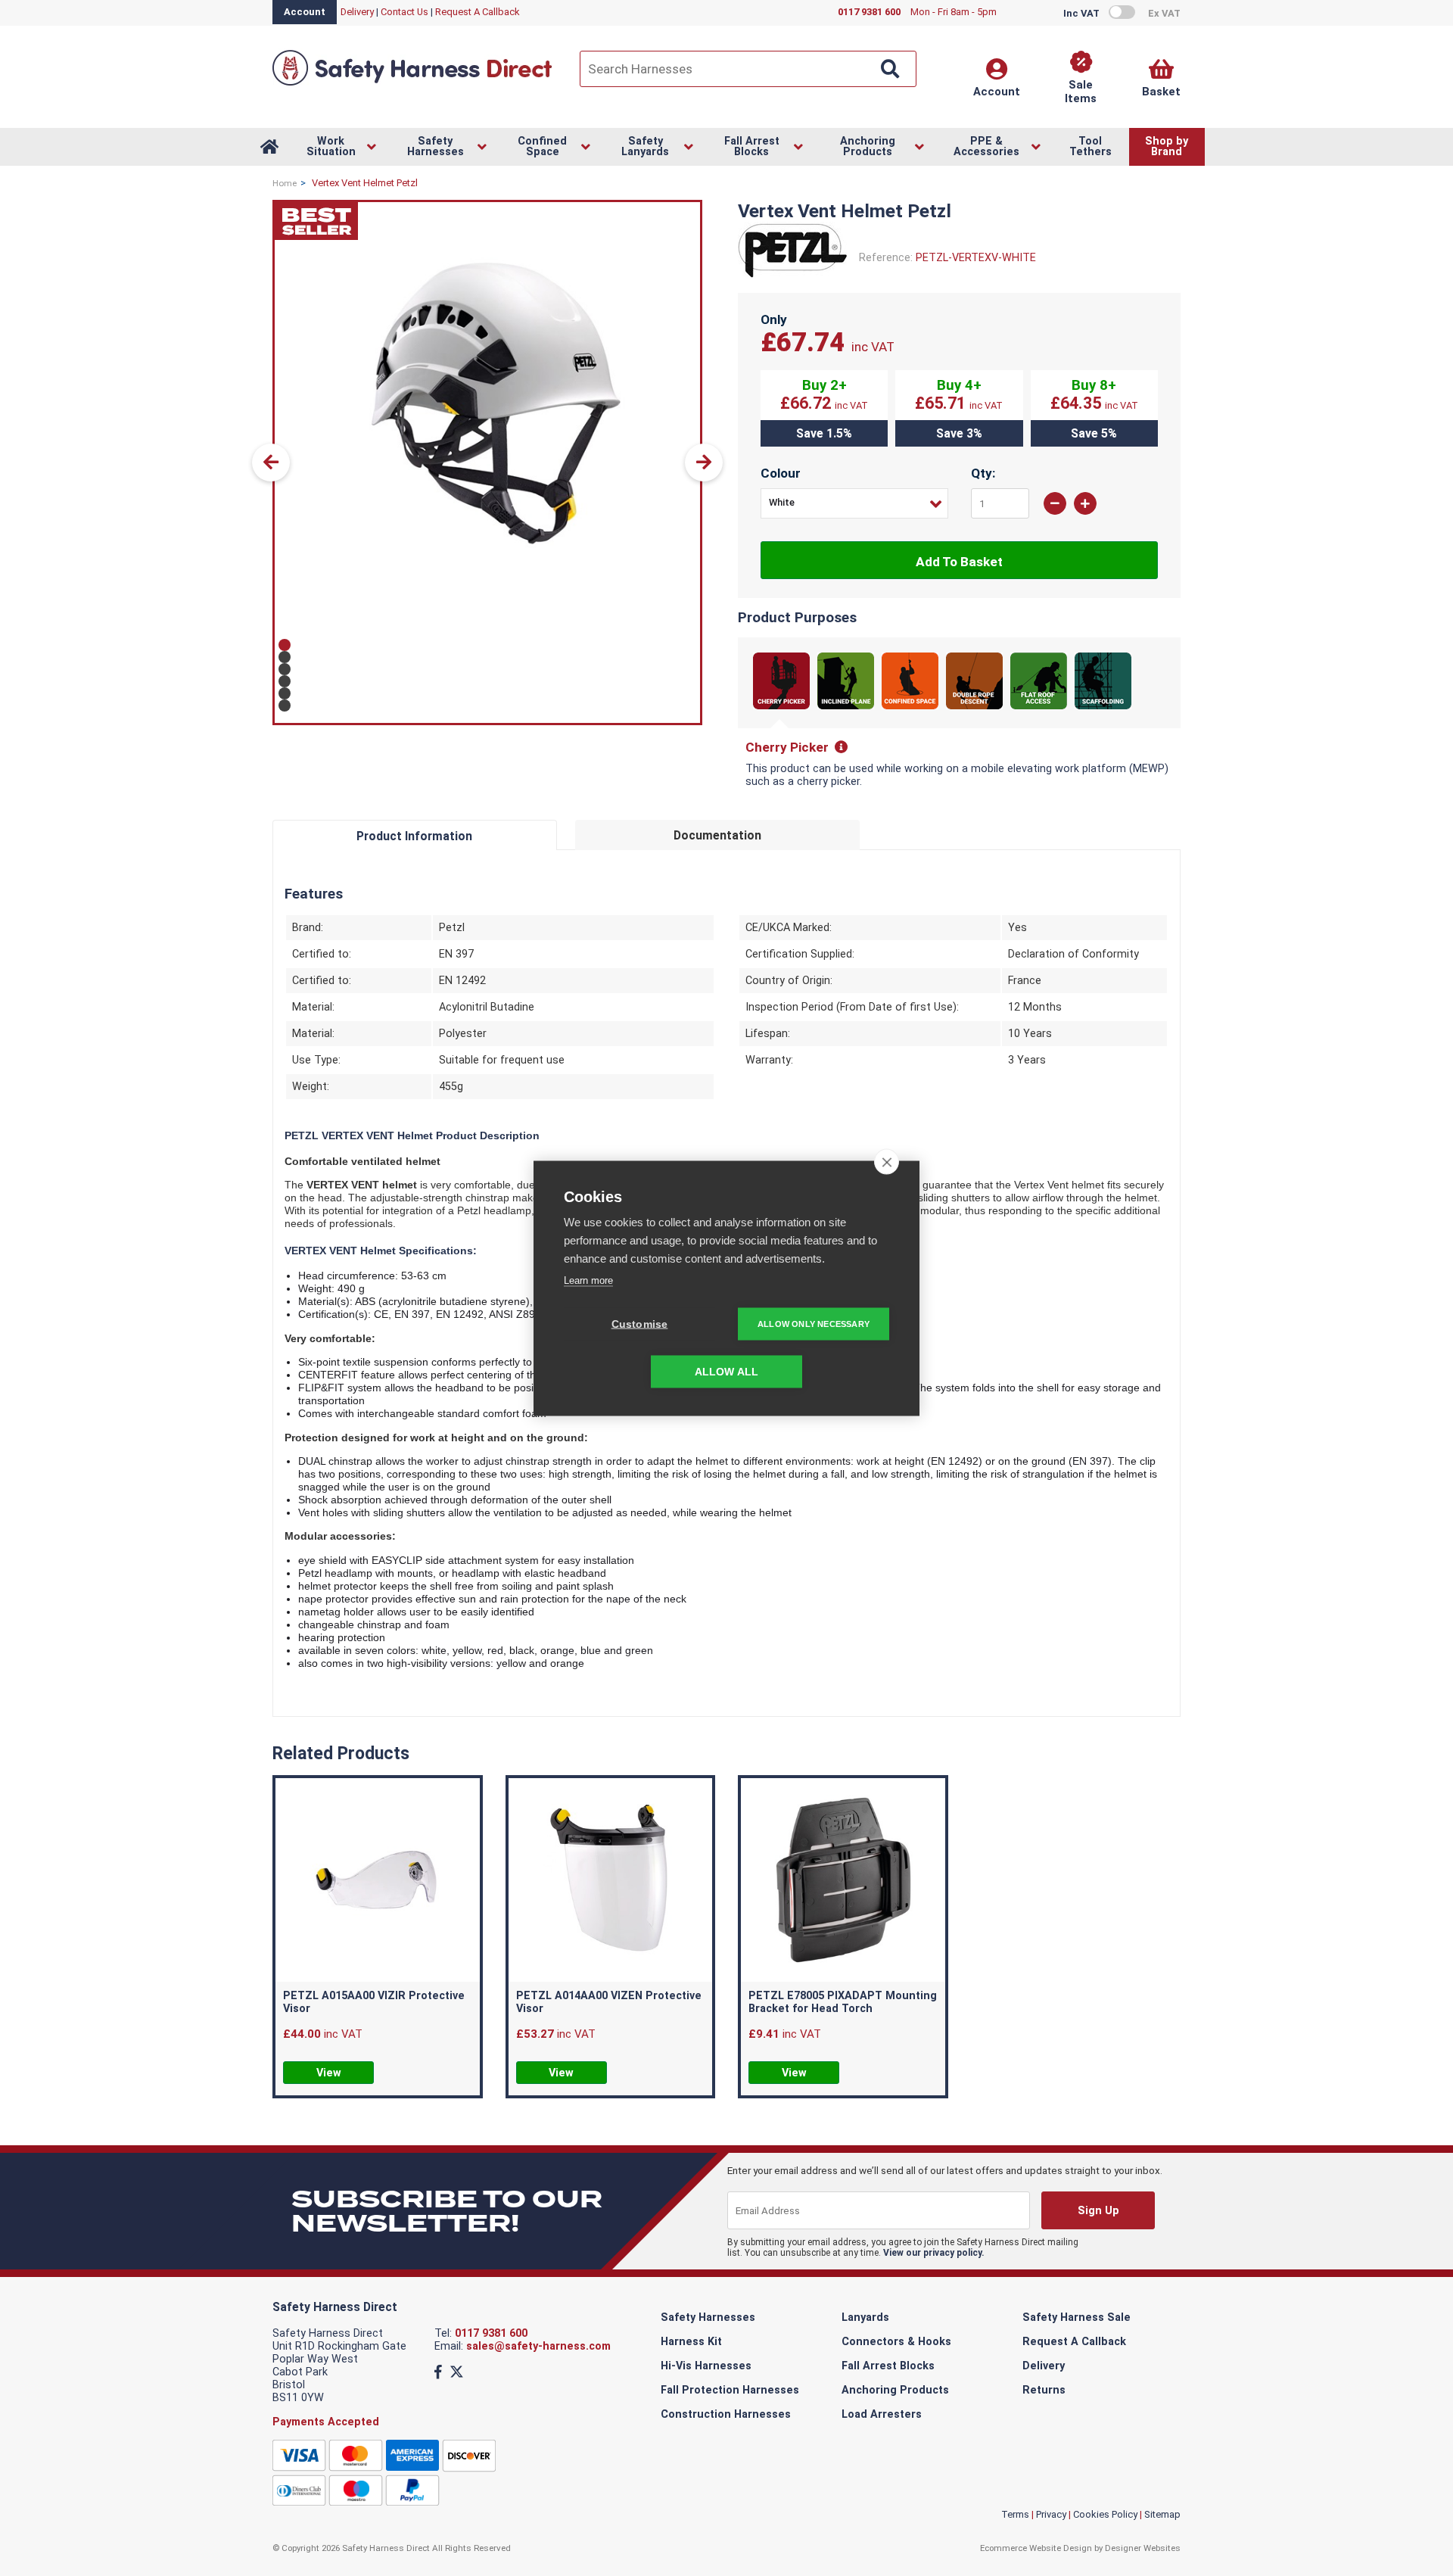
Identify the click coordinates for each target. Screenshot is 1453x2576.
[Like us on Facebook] (438, 2372)
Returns (1044, 2390)
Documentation (717, 835)
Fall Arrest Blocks (888, 2366)
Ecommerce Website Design (1036, 2548)
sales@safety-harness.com (538, 2346)
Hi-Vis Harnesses (706, 2366)
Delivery (357, 12)
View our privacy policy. (934, 2253)
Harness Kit (691, 2342)
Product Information (414, 836)
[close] (887, 1161)
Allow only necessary (814, 1323)
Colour (781, 473)
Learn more (588, 1280)
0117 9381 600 (491, 2333)
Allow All (727, 1371)
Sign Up (1098, 2211)
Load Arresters (882, 2414)
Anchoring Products (895, 2390)
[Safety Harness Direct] (412, 84)
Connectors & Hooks (896, 2342)
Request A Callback (478, 12)
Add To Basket (959, 562)
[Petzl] (793, 275)
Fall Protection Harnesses (730, 2390)
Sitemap (1162, 2514)
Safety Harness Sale (1077, 2317)
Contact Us (404, 12)
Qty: (983, 473)
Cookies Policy (1105, 2514)
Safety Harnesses (708, 2317)
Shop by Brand (1167, 146)
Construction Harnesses (726, 2414)
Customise (640, 1324)
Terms (1015, 2514)
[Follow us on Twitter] (457, 2372)
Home (285, 183)
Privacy (1051, 2514)
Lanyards (865, 2317)
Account (305, 12)
